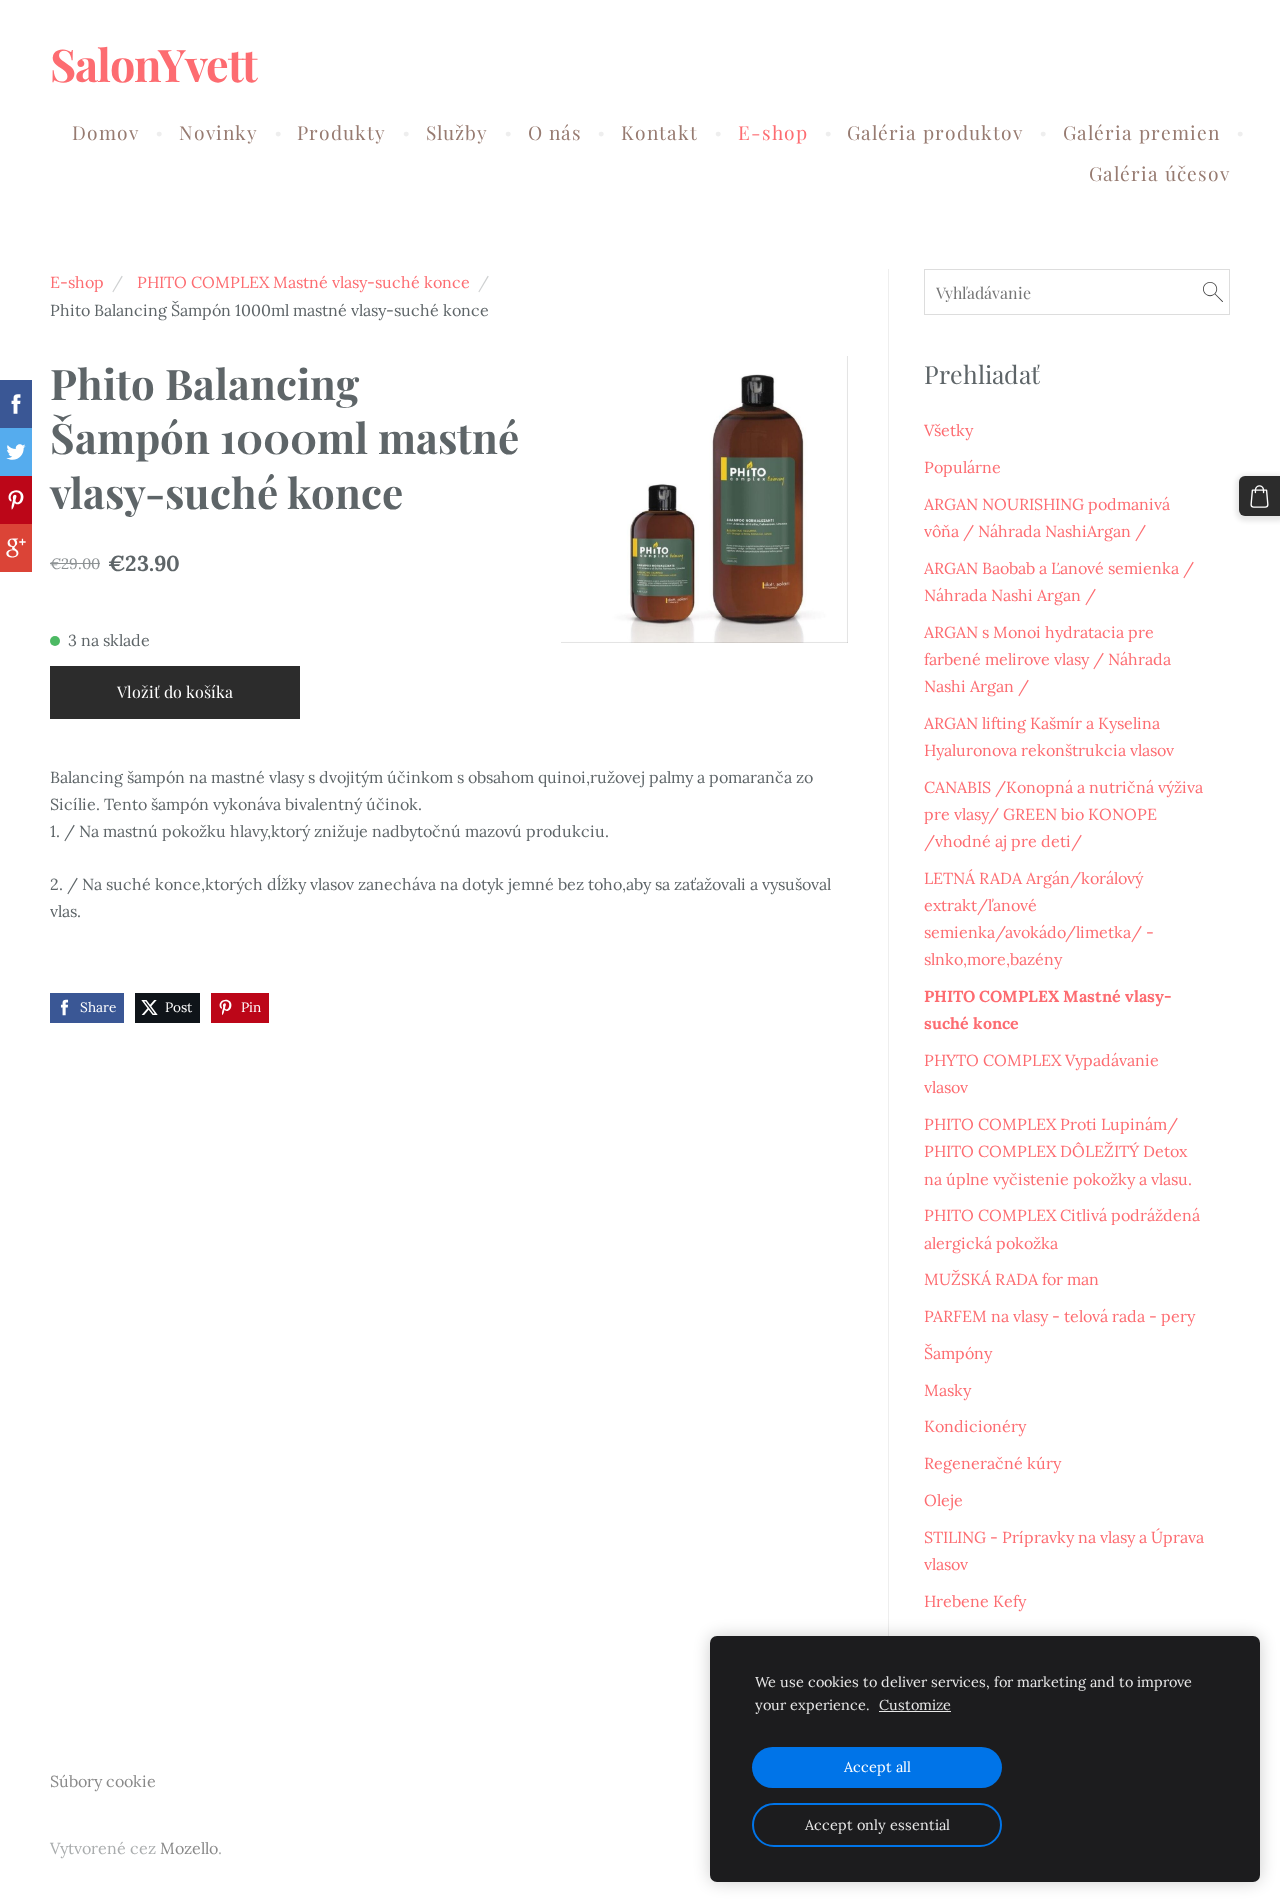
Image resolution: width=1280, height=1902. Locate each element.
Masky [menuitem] (947, 1390)
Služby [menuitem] (457, 132)
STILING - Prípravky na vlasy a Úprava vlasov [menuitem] (1064, 1550)
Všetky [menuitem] (948, 430)
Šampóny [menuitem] (958, 1353)
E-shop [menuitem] (773, 132)
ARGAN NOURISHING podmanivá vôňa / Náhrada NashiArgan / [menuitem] (1047, 517)
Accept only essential (877, 1825)
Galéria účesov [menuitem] (1159, 173)
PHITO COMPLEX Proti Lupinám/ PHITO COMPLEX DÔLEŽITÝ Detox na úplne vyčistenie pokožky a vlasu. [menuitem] (1058, 1151)
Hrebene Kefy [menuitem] (975, 1601)
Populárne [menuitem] (962, 467)
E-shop (77, 282)
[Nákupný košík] (1259, 496)
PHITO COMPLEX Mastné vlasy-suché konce (303, 282)
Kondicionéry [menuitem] (975, 1426)
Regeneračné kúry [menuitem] (992, 1463)
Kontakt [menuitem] (659, 132)
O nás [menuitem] (555, 132)
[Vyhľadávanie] (1213, 291)
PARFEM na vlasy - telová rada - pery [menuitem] (1059, 1316)
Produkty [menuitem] (341, 132)
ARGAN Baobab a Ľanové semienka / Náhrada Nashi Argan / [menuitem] (1059, 581)
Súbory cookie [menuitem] (103, 1781)
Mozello (189, 1848)
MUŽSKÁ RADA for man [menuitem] (1011, 1279)
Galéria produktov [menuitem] (935, 132)
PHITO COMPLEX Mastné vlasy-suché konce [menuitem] (1048, 1009)
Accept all (877, 1767)
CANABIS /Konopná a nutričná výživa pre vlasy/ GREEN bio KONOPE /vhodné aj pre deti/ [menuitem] (1063, 814)
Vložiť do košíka (175, 691)
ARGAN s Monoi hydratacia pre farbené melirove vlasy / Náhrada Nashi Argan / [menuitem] (1047, 659)
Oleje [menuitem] (943, 1500)
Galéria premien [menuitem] (1141, 132)
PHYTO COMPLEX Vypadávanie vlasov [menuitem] (1041, 1073)
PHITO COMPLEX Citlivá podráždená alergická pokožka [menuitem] (1062, 1228)
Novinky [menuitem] (218, 132)
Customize (915, 1705)
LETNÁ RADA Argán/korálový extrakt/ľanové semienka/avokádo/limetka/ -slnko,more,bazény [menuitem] (1039, 919)
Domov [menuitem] (105, 132)
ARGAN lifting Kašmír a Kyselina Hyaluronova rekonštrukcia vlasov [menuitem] (1049, 736)
